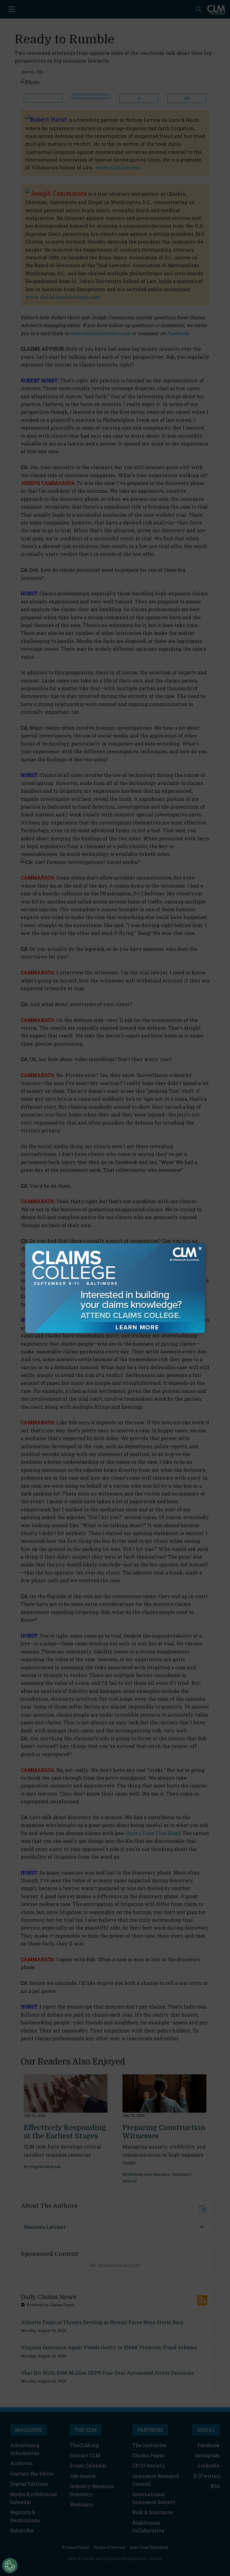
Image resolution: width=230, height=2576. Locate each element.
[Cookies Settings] (10, 2566)
